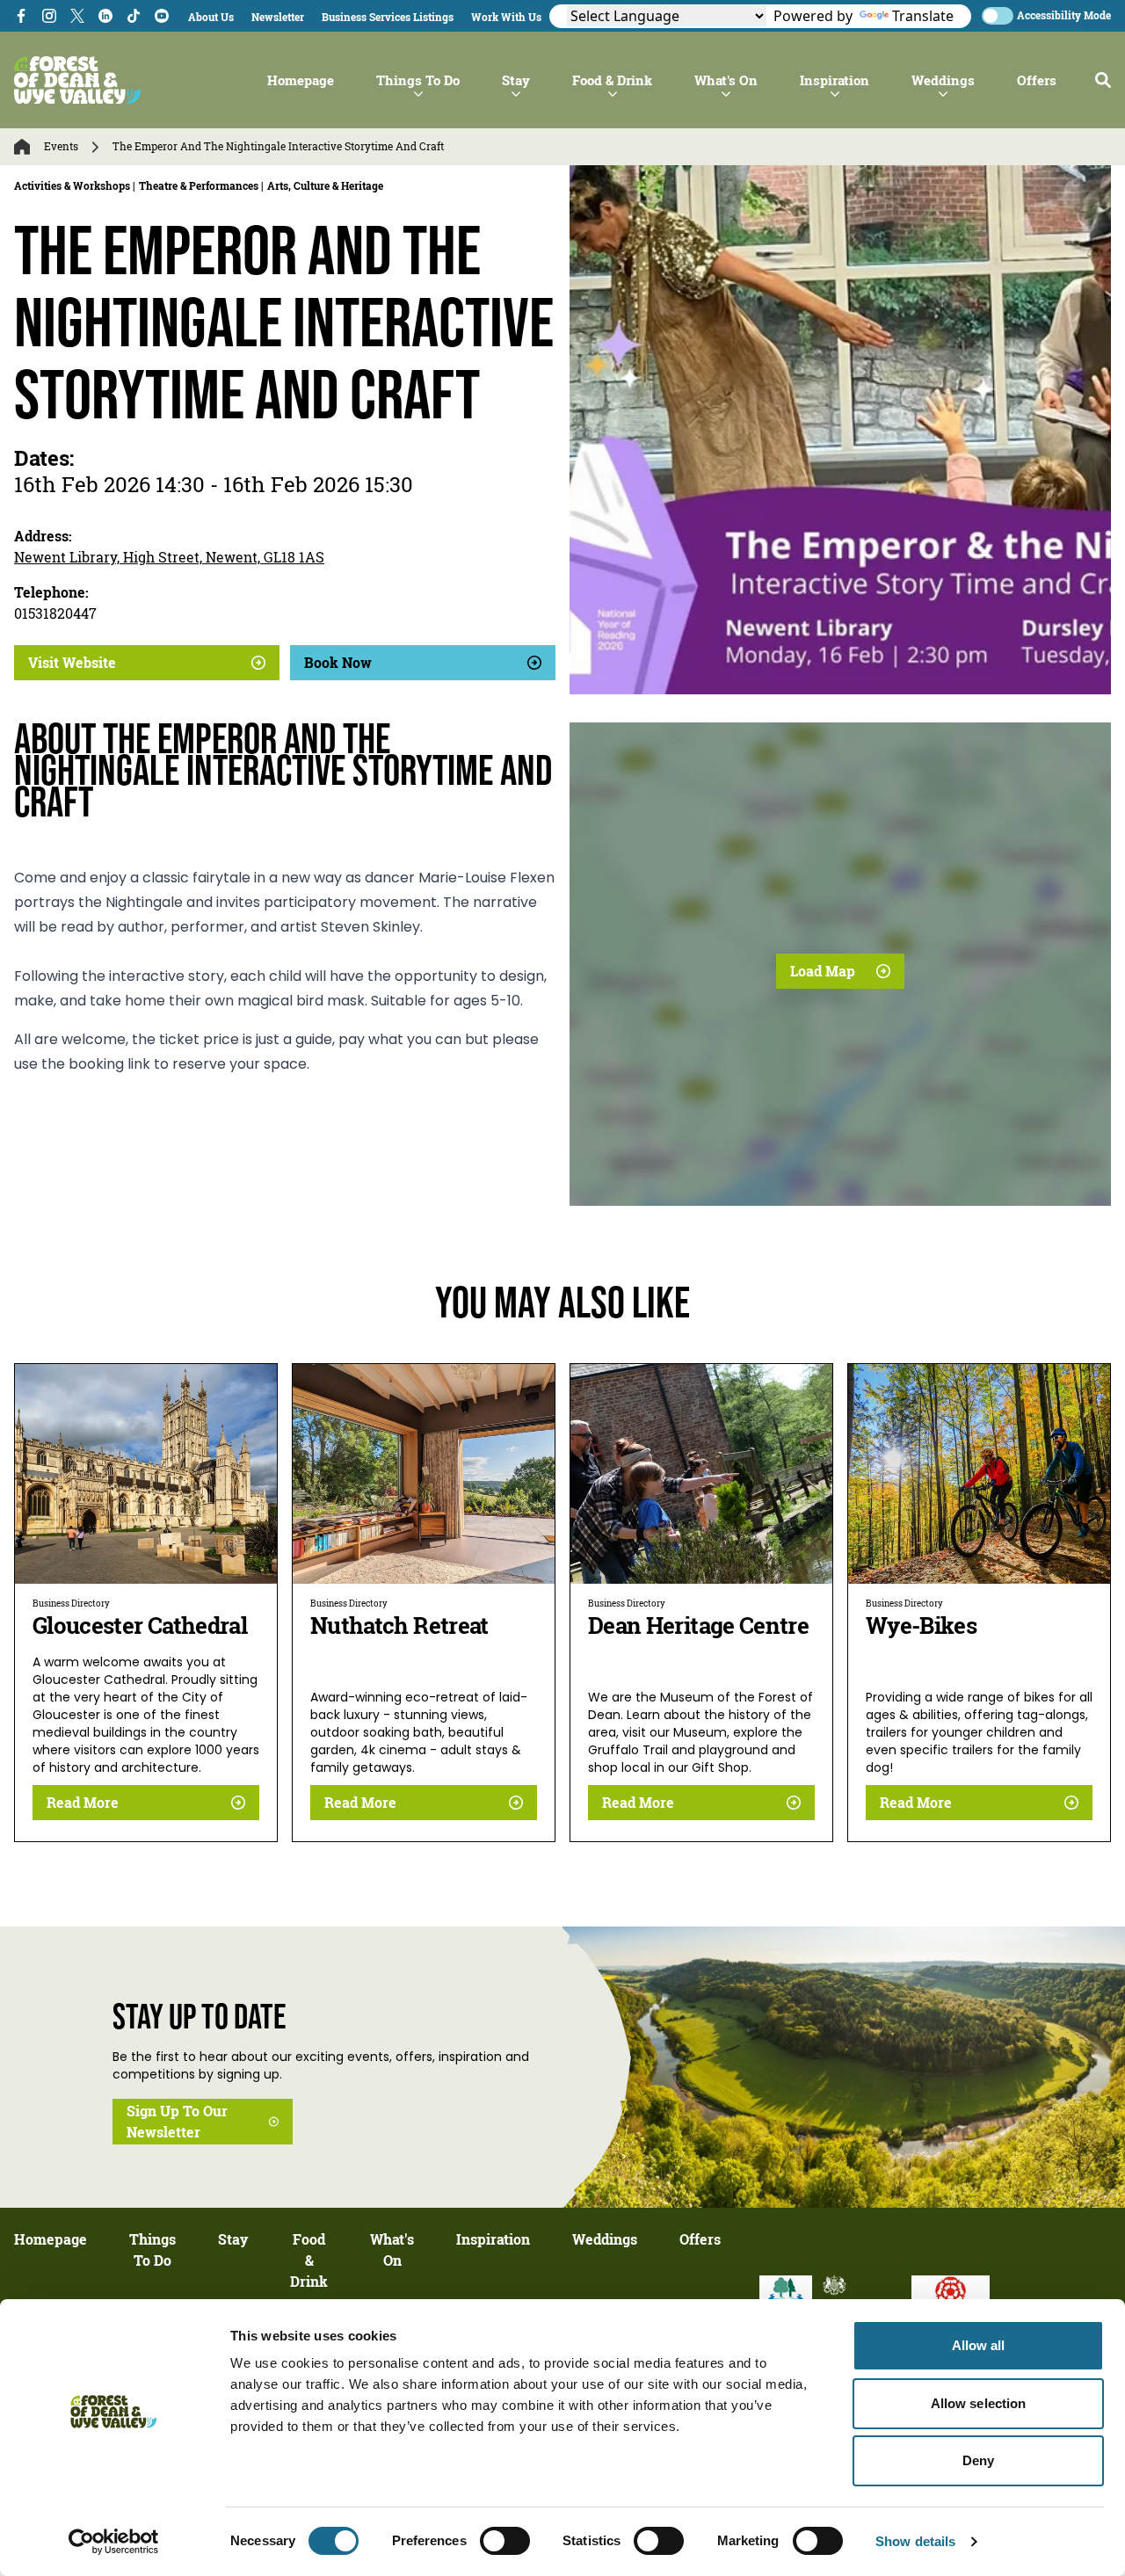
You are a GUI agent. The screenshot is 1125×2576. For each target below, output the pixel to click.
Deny (978, 2460)
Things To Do (418, 80)
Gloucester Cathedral (140, 1625)
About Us (211, 17)
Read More (83, 1803)
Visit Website (72, 663)
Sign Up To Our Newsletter (177, 2122)
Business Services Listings (388, 17)
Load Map (823, 971)
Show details (915, 2541)
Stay (516, 80)
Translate (923, 16)
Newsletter (278, 17)
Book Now (338, 663)
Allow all (979, 2345)
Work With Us (506, 17)
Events (61, 147)
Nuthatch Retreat (399, 1625)
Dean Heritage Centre (698, 1625)
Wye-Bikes (921, 1625)
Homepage (301, 80)
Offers (1037, 80)
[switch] (505, 2541)
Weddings (943, 80)
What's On (726, 80)
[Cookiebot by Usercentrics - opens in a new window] (114, 2542)
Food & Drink (612, 80)
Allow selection (979, 2403)
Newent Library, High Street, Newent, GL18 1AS (169, 557)
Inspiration (835, 80)
